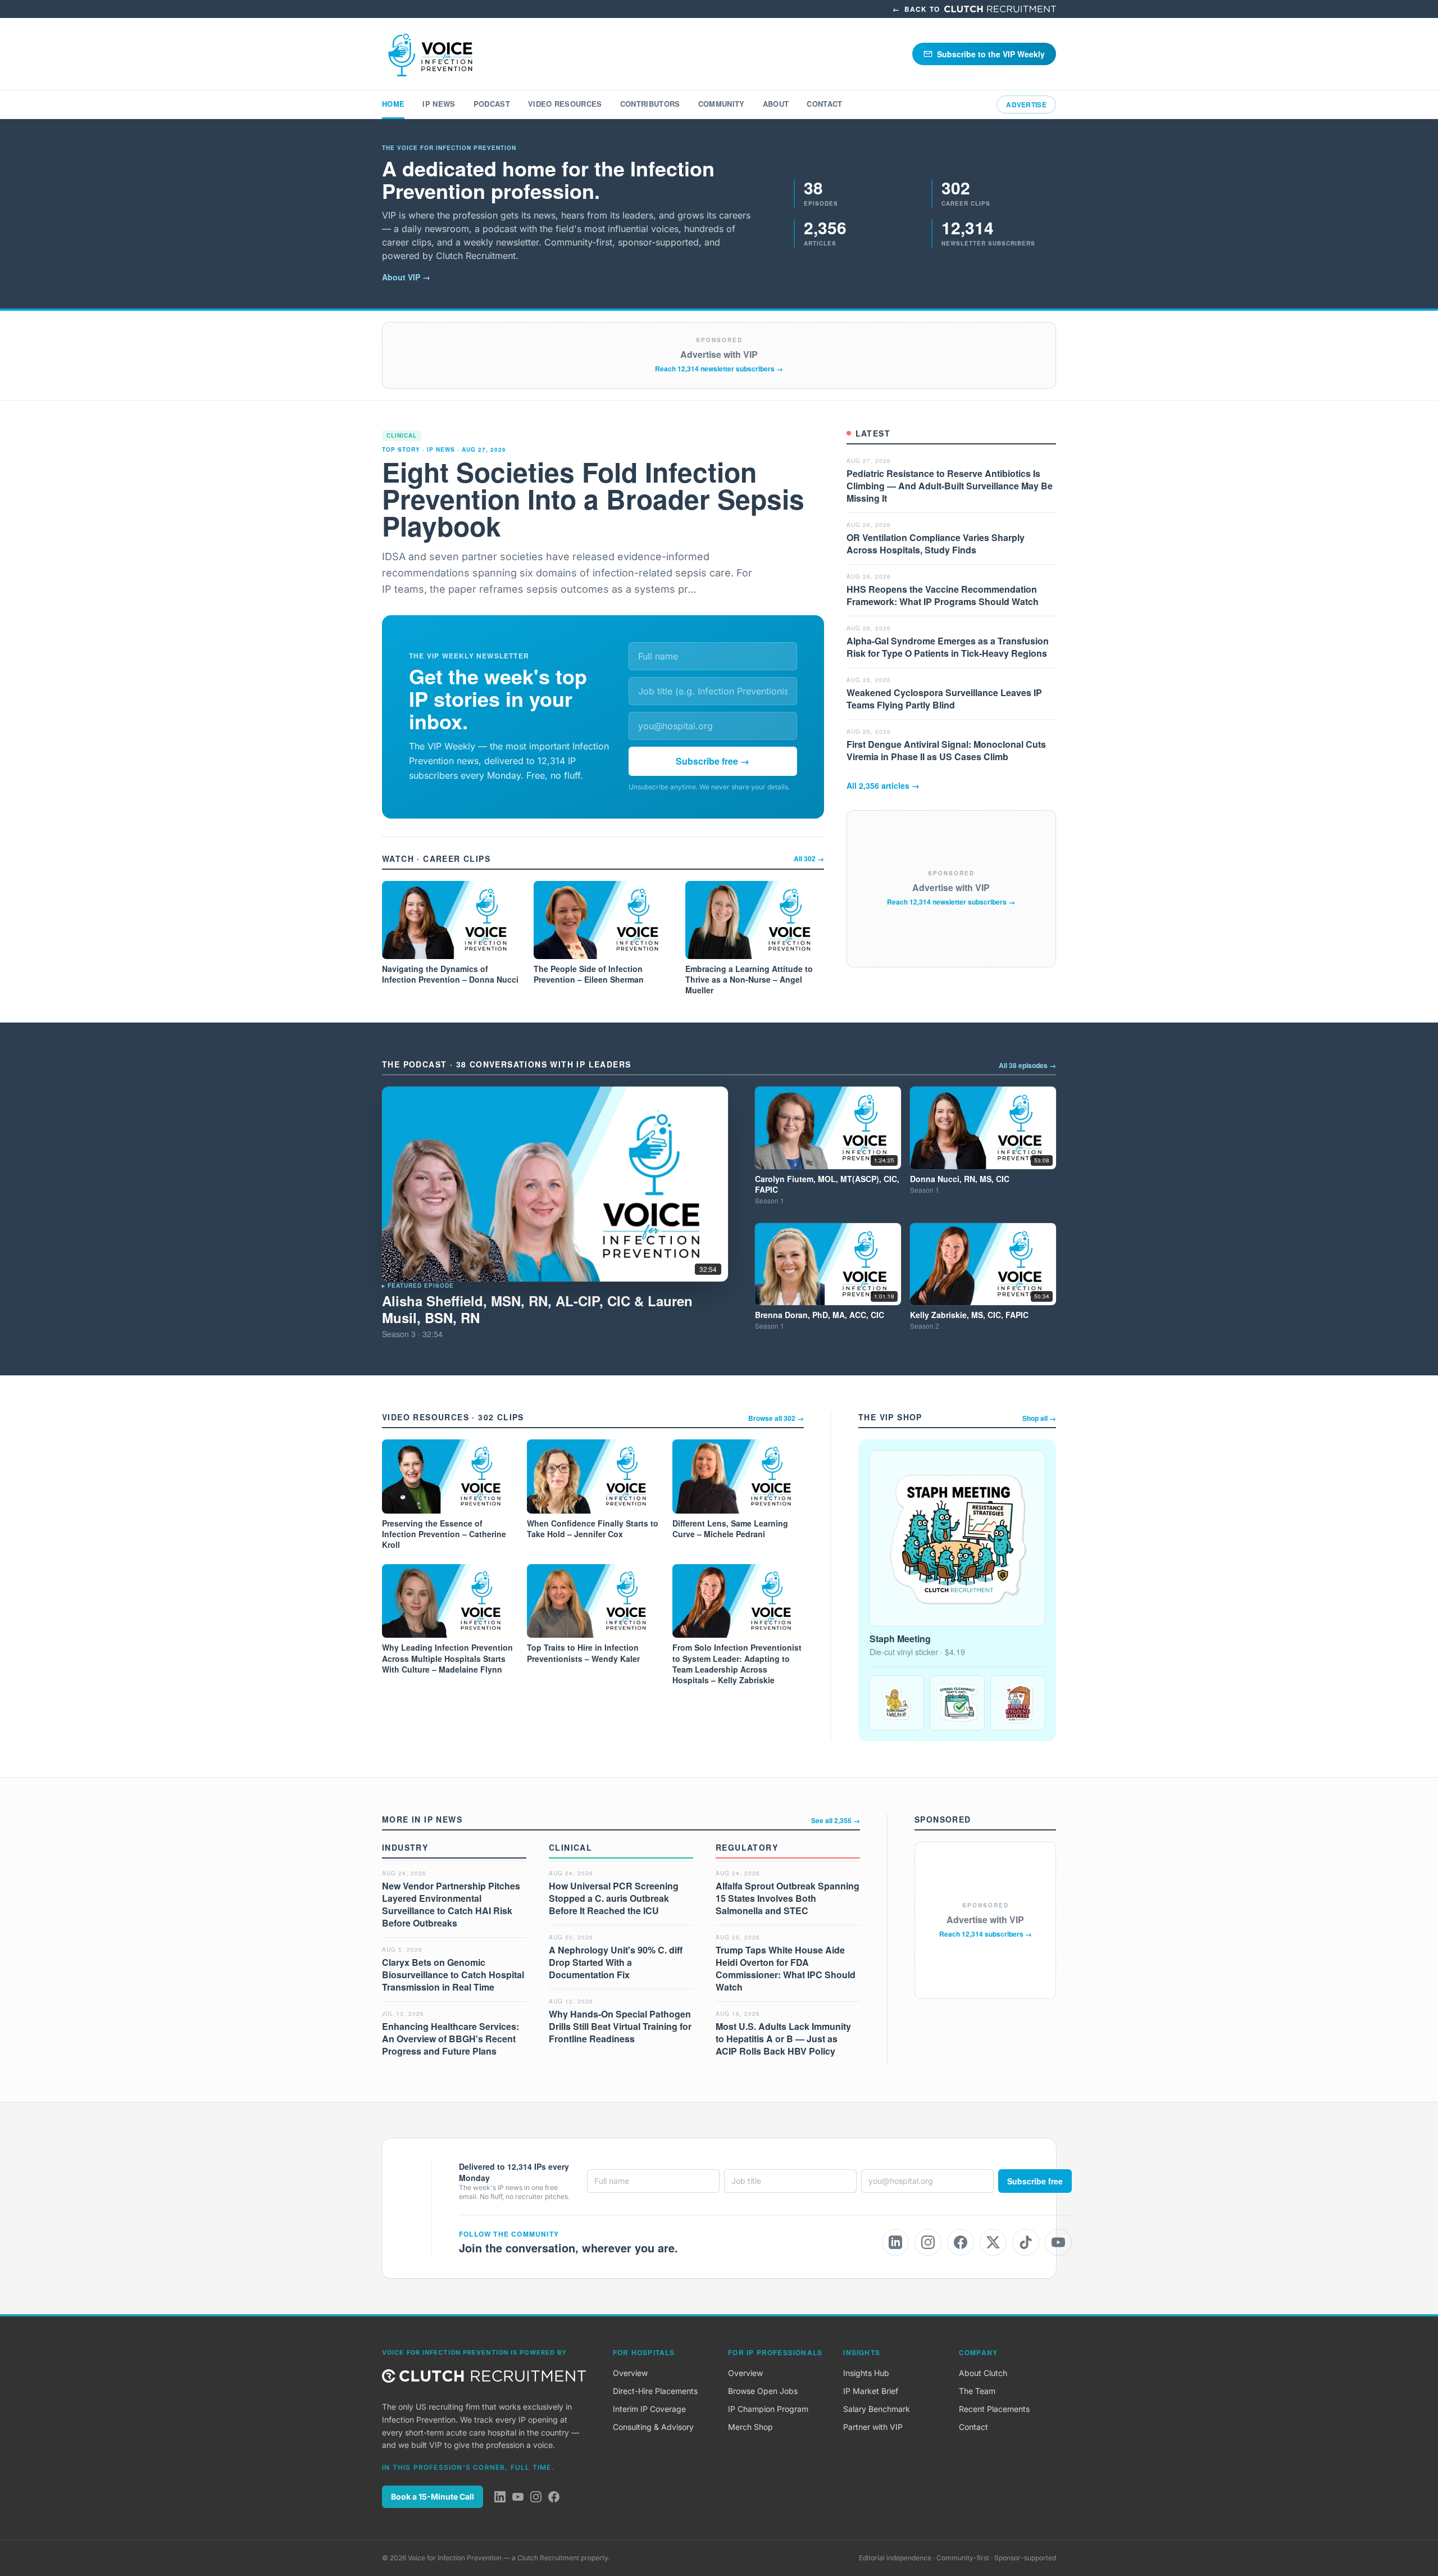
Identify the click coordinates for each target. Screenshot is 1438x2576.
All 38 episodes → (1027, 1065)
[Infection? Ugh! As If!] (897, 1703)
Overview (630, 2373)
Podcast (492, 104)
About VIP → (406, 277)
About (776, 104)
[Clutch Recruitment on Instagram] (536, 2497)
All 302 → (809, 858)
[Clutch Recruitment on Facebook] (554, 2497)
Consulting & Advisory (653, 2427)
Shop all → (1039, 1418)
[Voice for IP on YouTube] (1058, 2242)
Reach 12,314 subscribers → (986, 1934)
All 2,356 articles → (883, 785)
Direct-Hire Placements (655, 2391)
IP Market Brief (871, 2391)
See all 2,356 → (836, 1820)
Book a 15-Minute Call (433, 2497)
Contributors (650, 104)
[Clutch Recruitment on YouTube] (518, 2497)
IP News (439, 104)
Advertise (1026, 105)
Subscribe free (1035, 2181)
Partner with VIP (873, 2427)
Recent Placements (994, 2409)
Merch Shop (750, 2427)
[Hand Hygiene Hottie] (1018, 1703)
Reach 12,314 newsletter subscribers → (719, 369)
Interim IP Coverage (649, 2409)
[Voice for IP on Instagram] (928, 2242)
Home (393, 104)
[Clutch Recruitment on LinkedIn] (500, 2497)
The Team (977, 2391)
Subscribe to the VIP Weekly (991, 54)
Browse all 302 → (776, 1418)
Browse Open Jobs (763, 2391)
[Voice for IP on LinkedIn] (895, 2242)
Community (722, 104)
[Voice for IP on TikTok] (1026, 2242)
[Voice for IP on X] (993, 2242)
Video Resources (565, 104)
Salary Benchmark (877, 2409)
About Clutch (983, 2373)
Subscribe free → (713, 761)
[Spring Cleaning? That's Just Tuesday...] (957, 1703)
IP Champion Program (768, 2409)
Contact (824, 104)
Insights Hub (866, 2373)
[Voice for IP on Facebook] (961, 2242)
